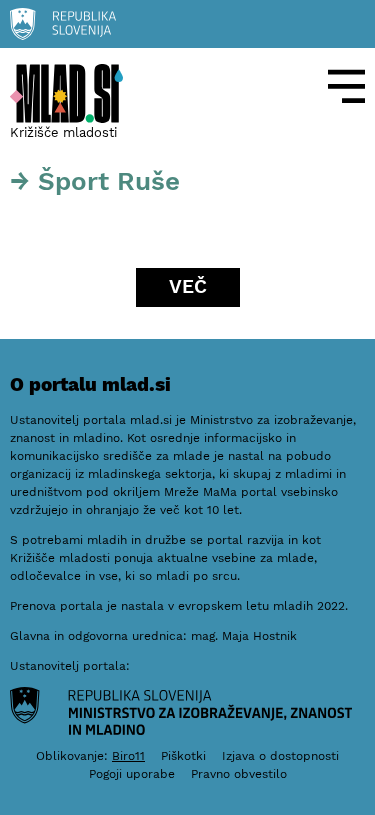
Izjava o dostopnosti (280, 756)
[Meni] (347, 86)
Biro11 (128, 756)
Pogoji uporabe (132, 774)
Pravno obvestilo (239, 774)
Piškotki (183, 756)
